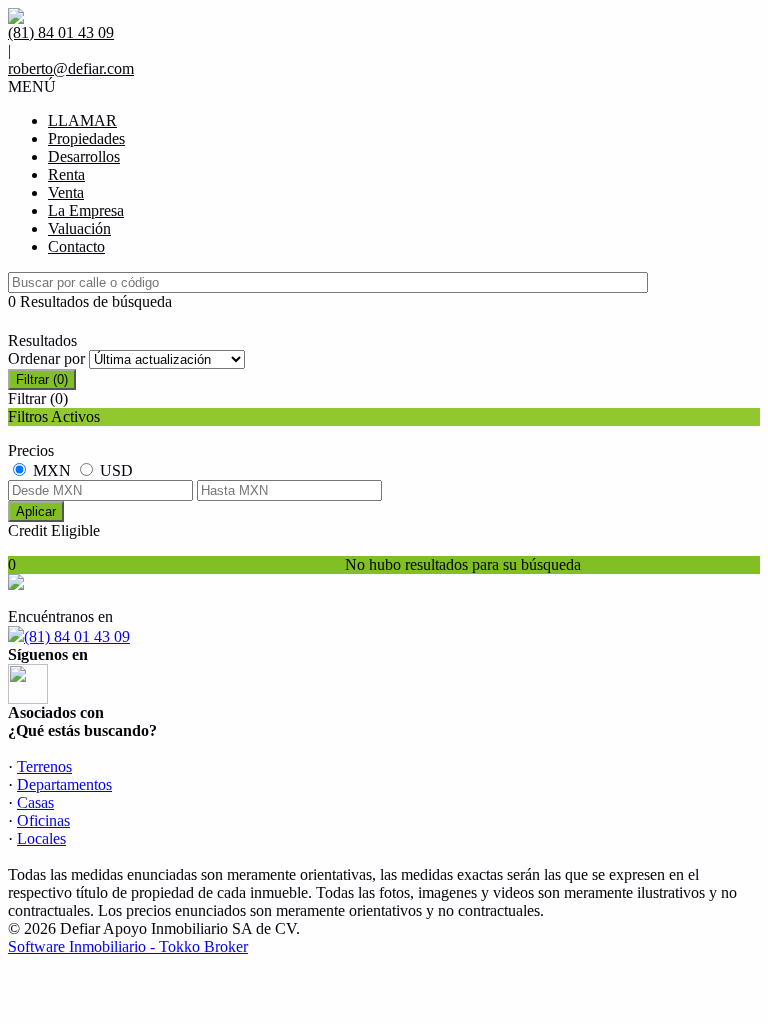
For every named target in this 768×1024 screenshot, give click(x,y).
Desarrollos (84, 156)
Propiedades (86, 138)
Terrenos (44, 766)
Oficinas (43, 820)
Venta (66, 192)
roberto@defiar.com (71, 68)
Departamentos (64, 784)
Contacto (76, 246)
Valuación (79, 228)
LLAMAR (82, 120)
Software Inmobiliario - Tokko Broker (128, 946)
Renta (66, 174)
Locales (41, 838)
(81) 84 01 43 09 (77, 636)
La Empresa (86, 210)
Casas (35, 802)
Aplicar (36, 511)
